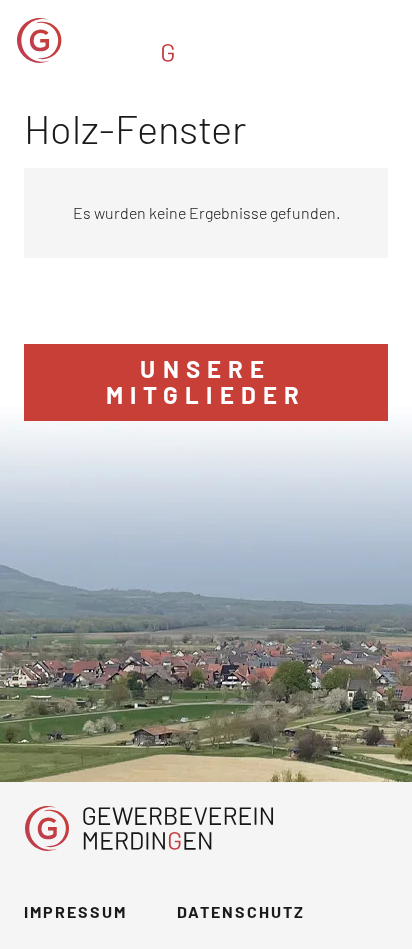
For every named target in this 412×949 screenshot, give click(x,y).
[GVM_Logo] (142, 40)
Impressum (75, 911)
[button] (384, 40)
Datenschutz (241, 911)
